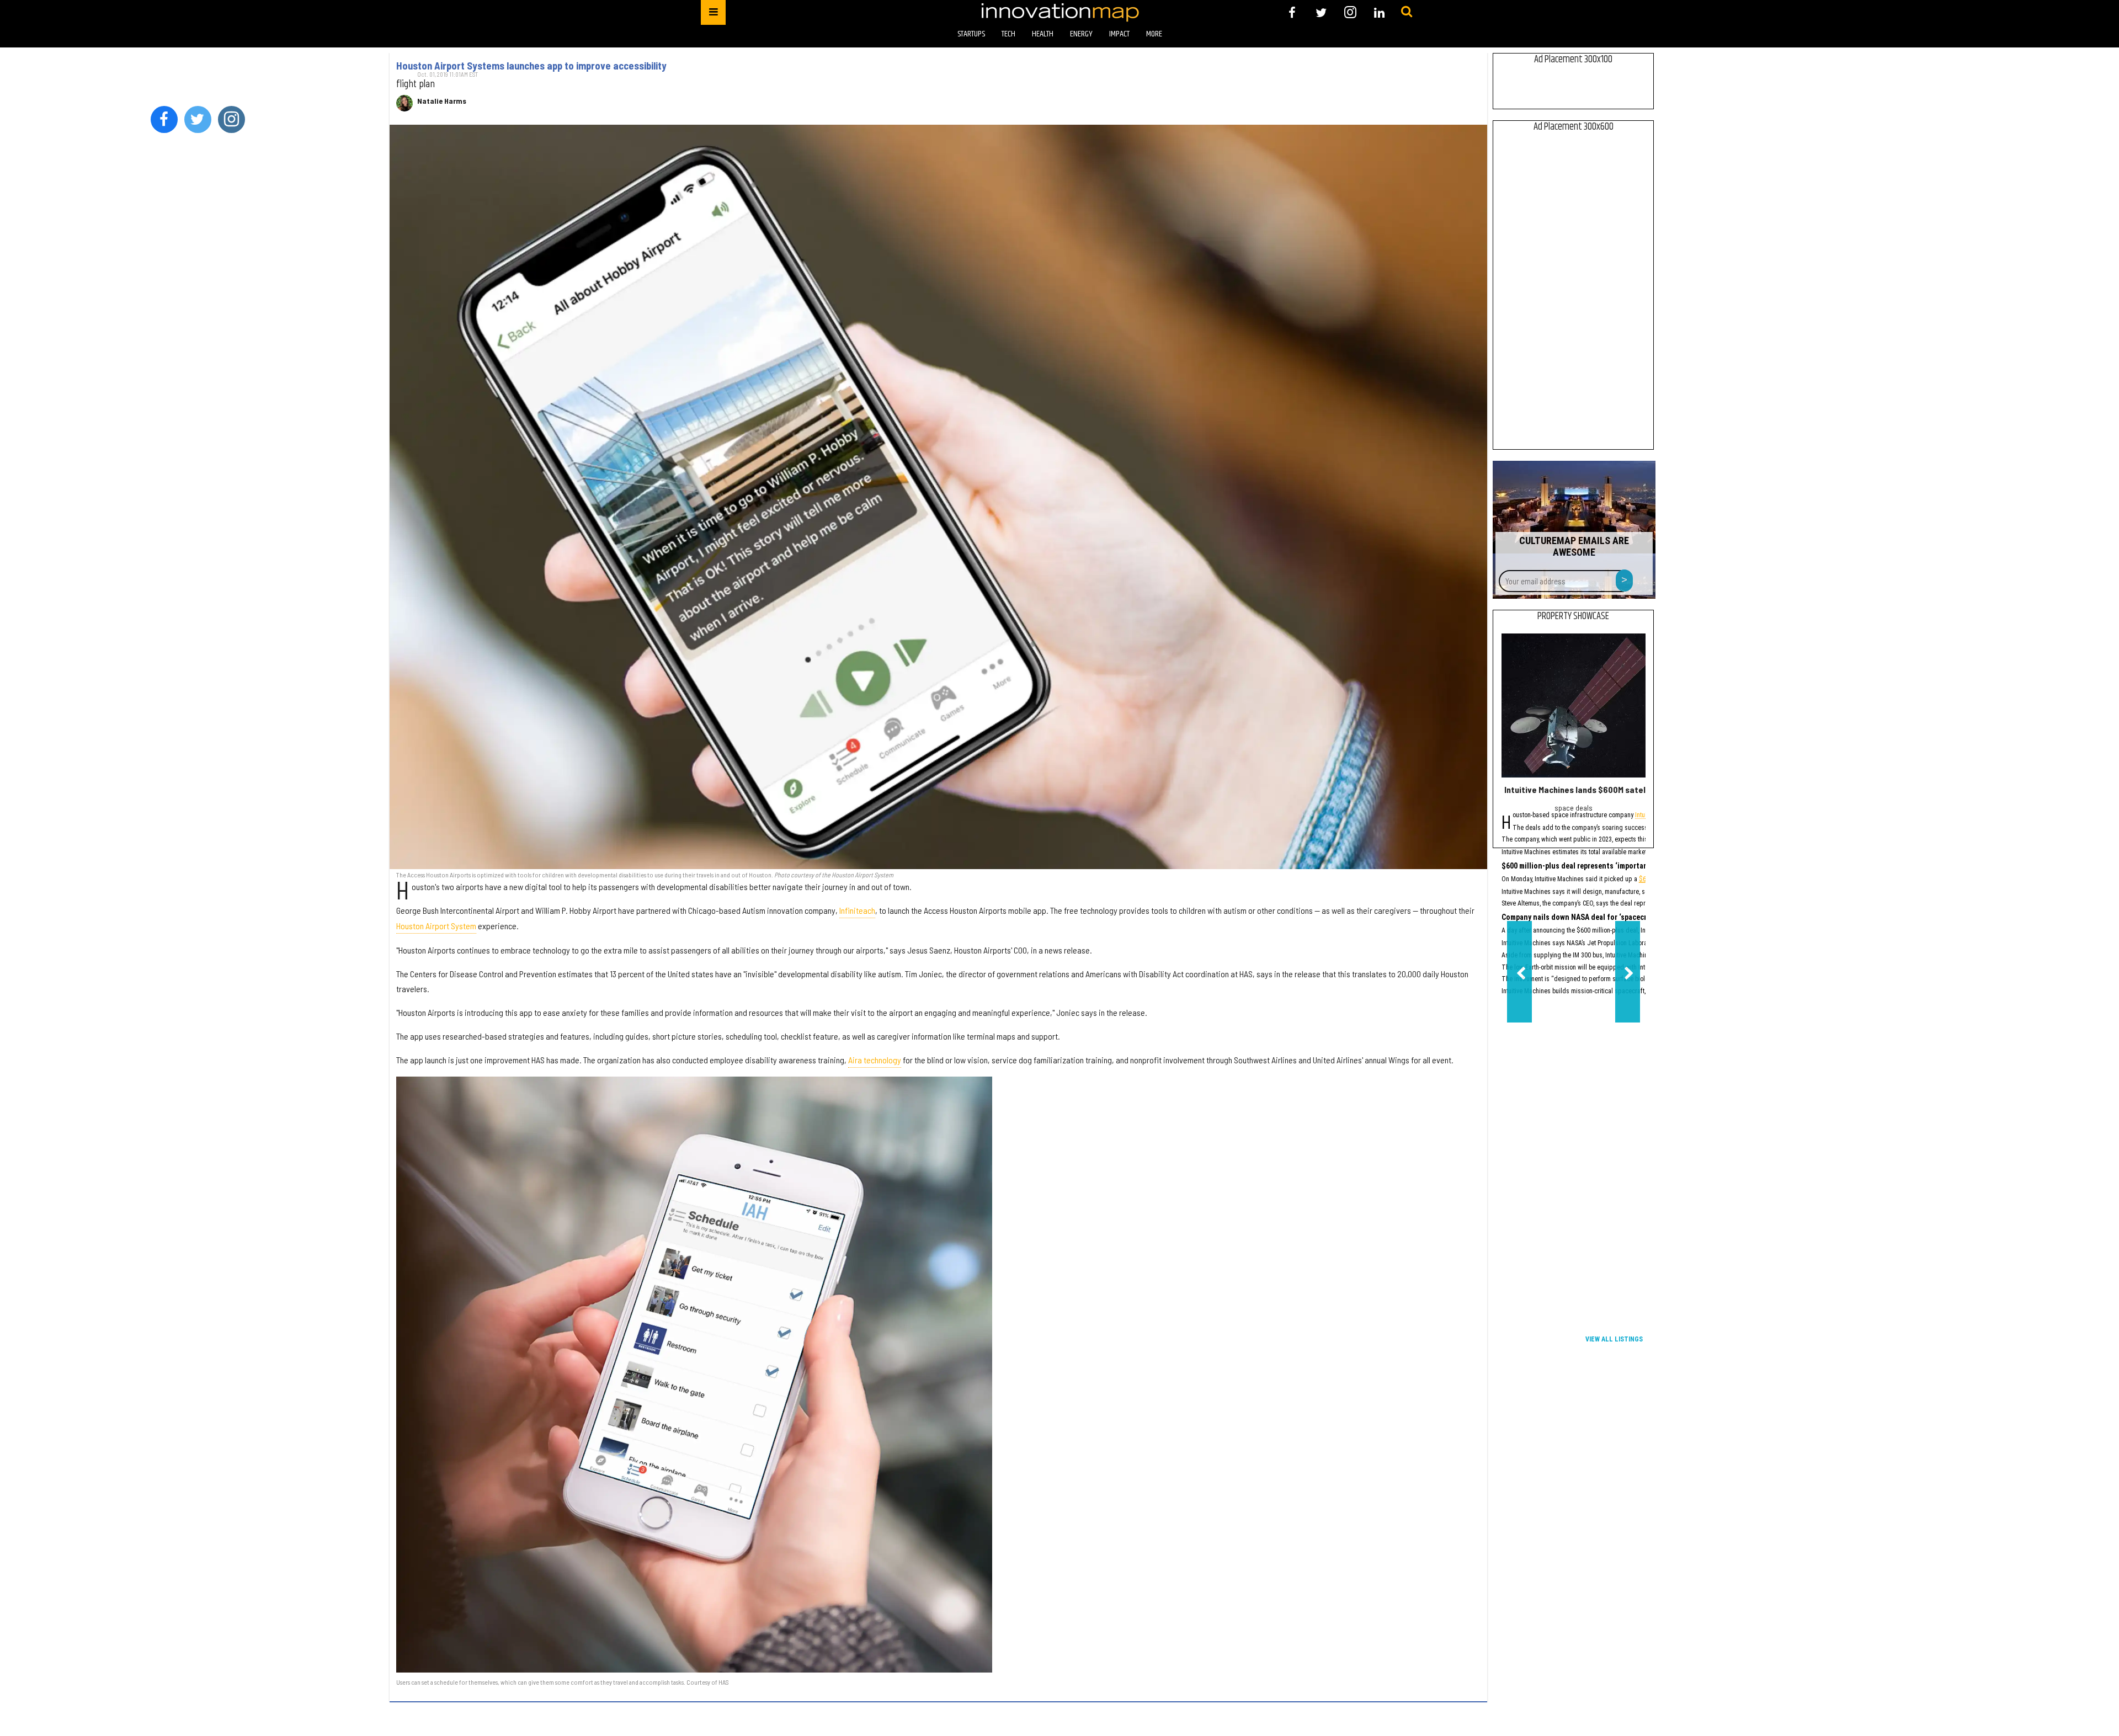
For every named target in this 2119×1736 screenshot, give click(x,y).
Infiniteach (857, 910)
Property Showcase (1573, 616)
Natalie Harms (442, 101)
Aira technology (875, 1060)
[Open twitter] (1321, 12)
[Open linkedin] (1379, 12)
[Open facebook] (1292, 12)
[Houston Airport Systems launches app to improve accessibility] (938, 497)
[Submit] (1407, 12)
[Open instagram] (1350, 12)
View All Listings (1614, 1339)
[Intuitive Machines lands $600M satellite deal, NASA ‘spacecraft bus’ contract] (1574, 705)
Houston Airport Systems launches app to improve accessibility (531, 66)
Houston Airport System (436, 926)
